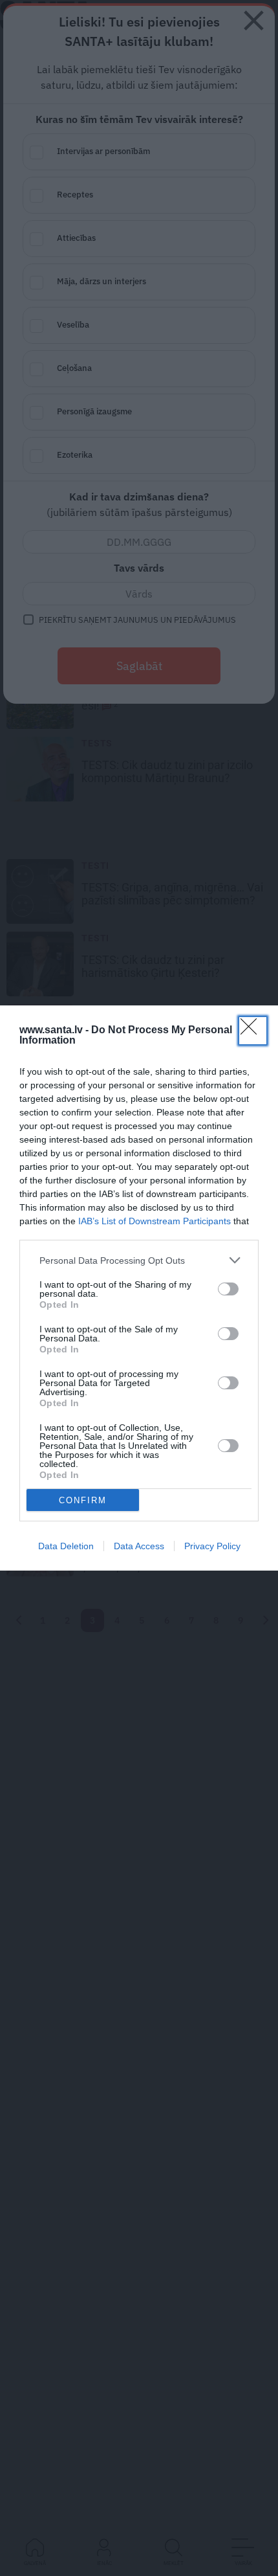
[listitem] (139, 1260)
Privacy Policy (212, 1546)
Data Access (139, 1546)
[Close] (253, 1031)
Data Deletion (66, 1546)
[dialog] (139, 1288)
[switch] (228, 1289)
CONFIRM (83, 1500)
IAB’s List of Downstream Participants (155, 1221)
